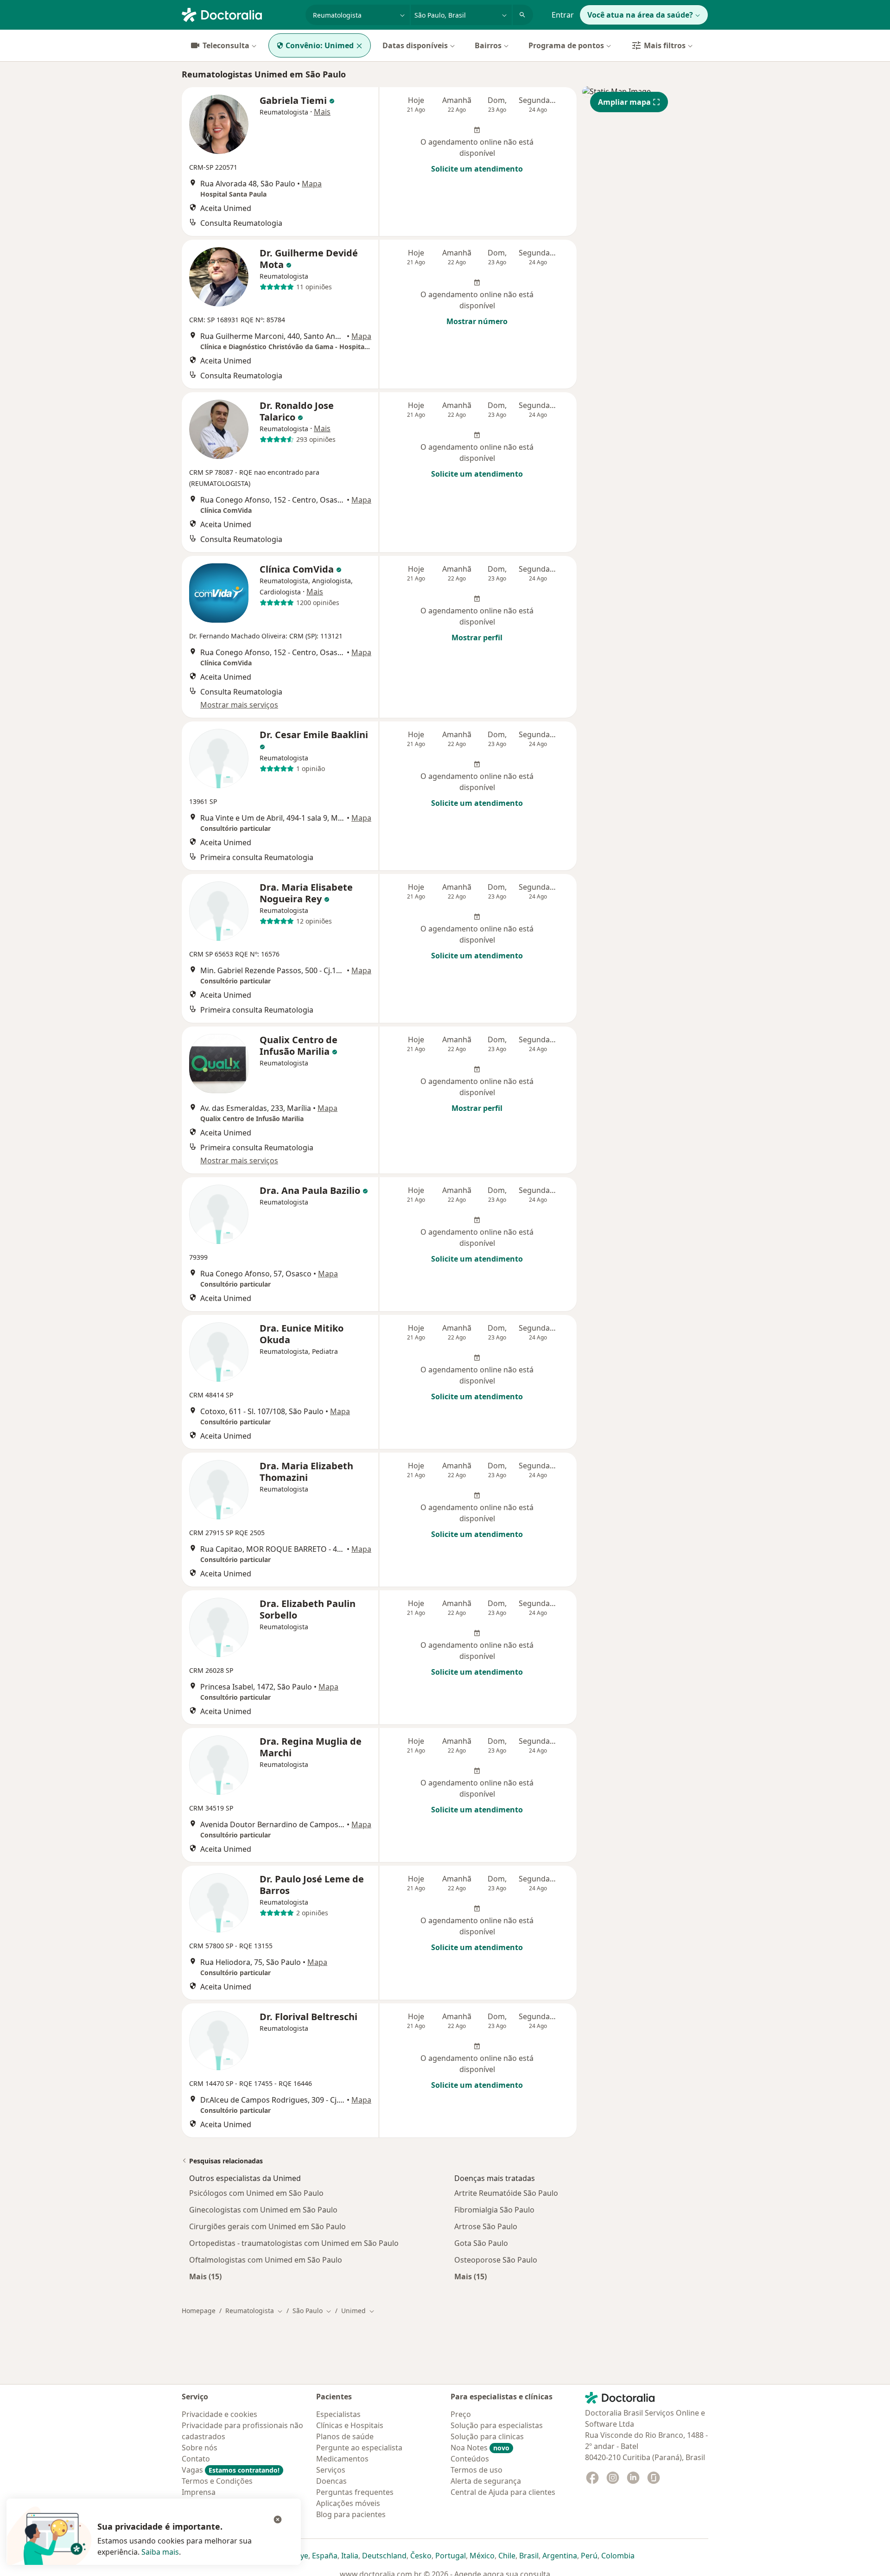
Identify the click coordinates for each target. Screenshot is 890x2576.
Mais (322, 112)
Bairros (488, 45)
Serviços (331, 2470)
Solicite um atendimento (477, 169)
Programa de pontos (566, 45)
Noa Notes (480, 2448)
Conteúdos (470, 2459)
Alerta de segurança (486, 2481)
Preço (461, 2414)
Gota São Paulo (481, 2243)
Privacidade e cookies (219, 2414)
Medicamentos (342, 2459)
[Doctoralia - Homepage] (240, 14)
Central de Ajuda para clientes (503, 2492)
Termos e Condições (217, 2481)
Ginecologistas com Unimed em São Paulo (263, 2210)
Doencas (331, 2481)
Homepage (199, 2311)
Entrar (563, 15)
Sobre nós (200, 2448)
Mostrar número (477, 321)
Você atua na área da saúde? (640, 15)
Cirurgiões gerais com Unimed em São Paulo (267, 2226)
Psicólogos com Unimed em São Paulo (256, 2193)
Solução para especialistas (497, 2425)
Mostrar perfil (477, 638)
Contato (196, 2459)
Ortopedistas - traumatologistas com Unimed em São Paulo (294, 2243)
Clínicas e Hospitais (350, 2425)
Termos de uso (477, 2470)
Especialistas (338, 2414)
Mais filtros (665, 45)
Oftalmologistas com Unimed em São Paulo (266, 2260)
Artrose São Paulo (486, 2226)
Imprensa (199, 2492)
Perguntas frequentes (355, 2492)
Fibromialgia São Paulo (494, 2210)
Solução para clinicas (487, 2436)
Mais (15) (205, 2276)
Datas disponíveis (415, 45)
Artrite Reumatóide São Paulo (506, 2193)
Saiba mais (160, 2552)
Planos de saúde (345, 2436)
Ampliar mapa (624, 102)
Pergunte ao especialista (359, 2448)
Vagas (231, 2470)
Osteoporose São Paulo (496, 2260)
